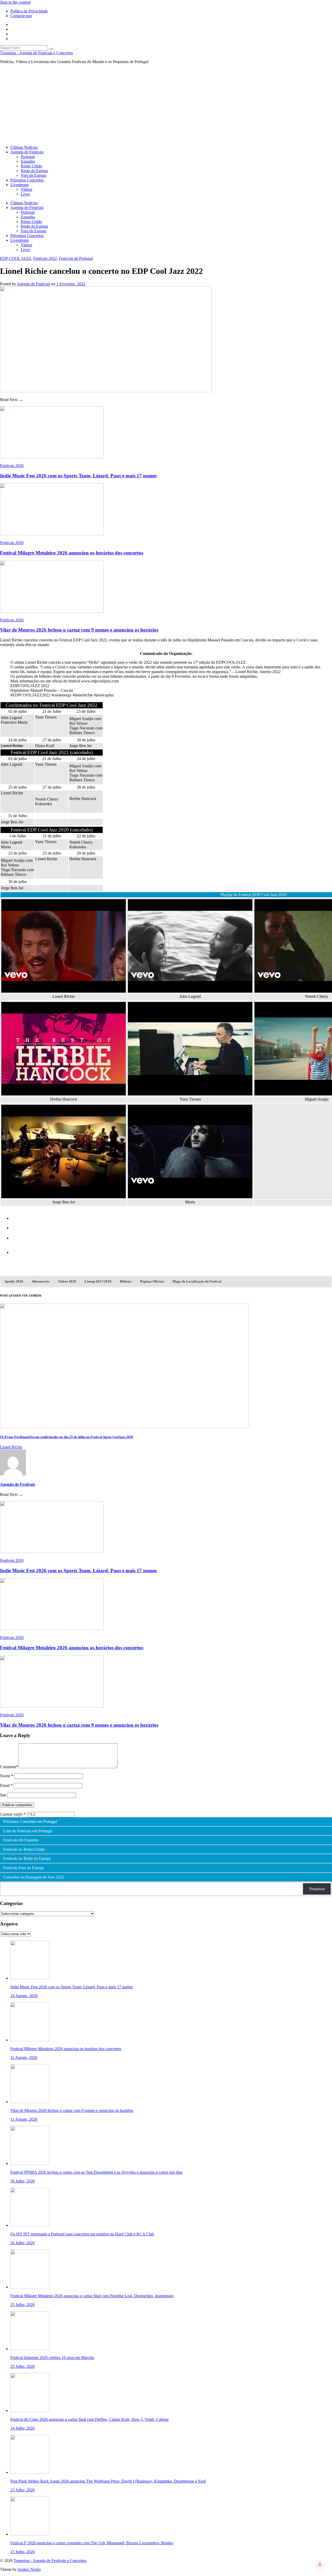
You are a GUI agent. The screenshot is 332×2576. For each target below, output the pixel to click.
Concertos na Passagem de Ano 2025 (34, 1877)
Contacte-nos (21, 16)
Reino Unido (31, 166)
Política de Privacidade (29, 11)
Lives (25, 194)
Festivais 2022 (45, 258)
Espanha (28, 161)
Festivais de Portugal (76, 258)
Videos (26, 189)
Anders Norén (29, 2569)
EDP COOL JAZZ (16, 258)
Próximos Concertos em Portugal (30, 1822)
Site (3, 1795)
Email (6, 1785)
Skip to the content (15, 2)
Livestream (19, 185)
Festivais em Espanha (21, 1840)
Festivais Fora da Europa (23, 1868)
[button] (14, 1282)
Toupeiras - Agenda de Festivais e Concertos (36, 53)
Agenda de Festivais (27, 152)
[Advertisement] (166, 105)
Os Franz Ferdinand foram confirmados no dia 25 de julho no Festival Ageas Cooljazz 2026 (67, 1437)
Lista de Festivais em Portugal (28, 1831)
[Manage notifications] (320, 2565)
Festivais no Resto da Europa (27, 1859)
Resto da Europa (34, 171)
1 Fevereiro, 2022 (71, 284)
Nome (7, 1776)
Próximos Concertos (27, 180)
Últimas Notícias (24, 147)
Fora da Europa (33, 175)
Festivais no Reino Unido (24, 1849)
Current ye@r (13, 1814)
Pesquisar (317, 1889)
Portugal (28, 157)
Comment (9, 1767)
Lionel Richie (11, 1447)
